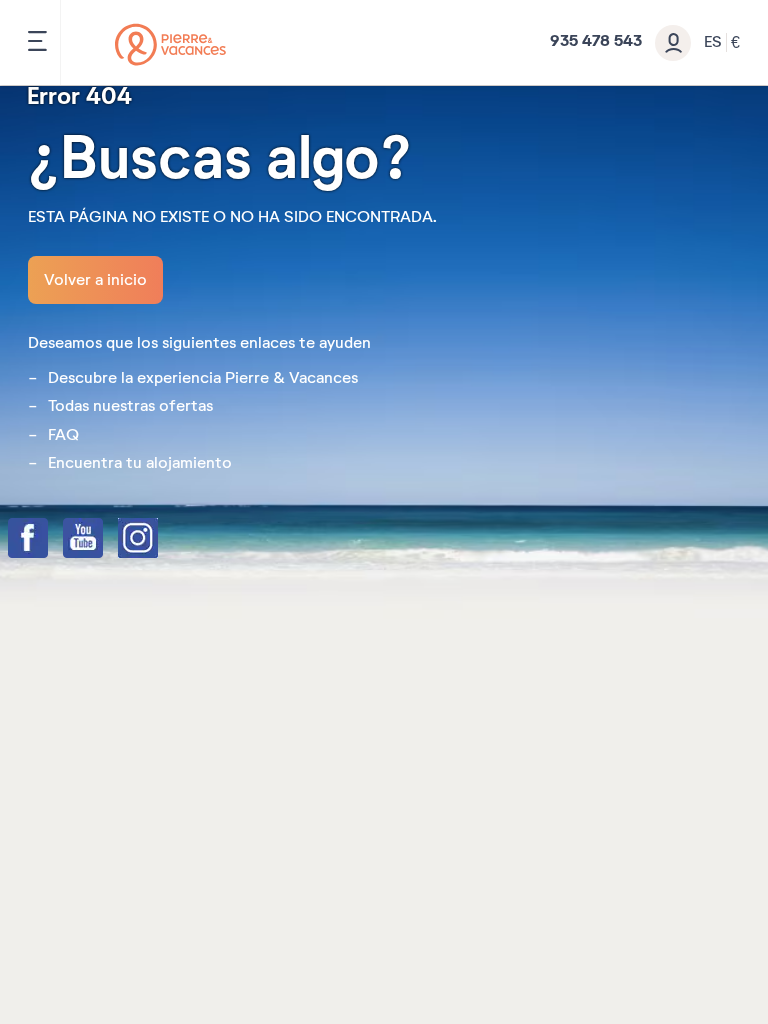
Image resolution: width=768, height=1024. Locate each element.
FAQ (63, 435)
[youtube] (103, 540)
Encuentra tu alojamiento (140, 463)
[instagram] (158, 540)
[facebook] (48, 540)
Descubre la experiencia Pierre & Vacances (203, 378)
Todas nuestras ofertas (130, 406)
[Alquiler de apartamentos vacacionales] (170, 44)
